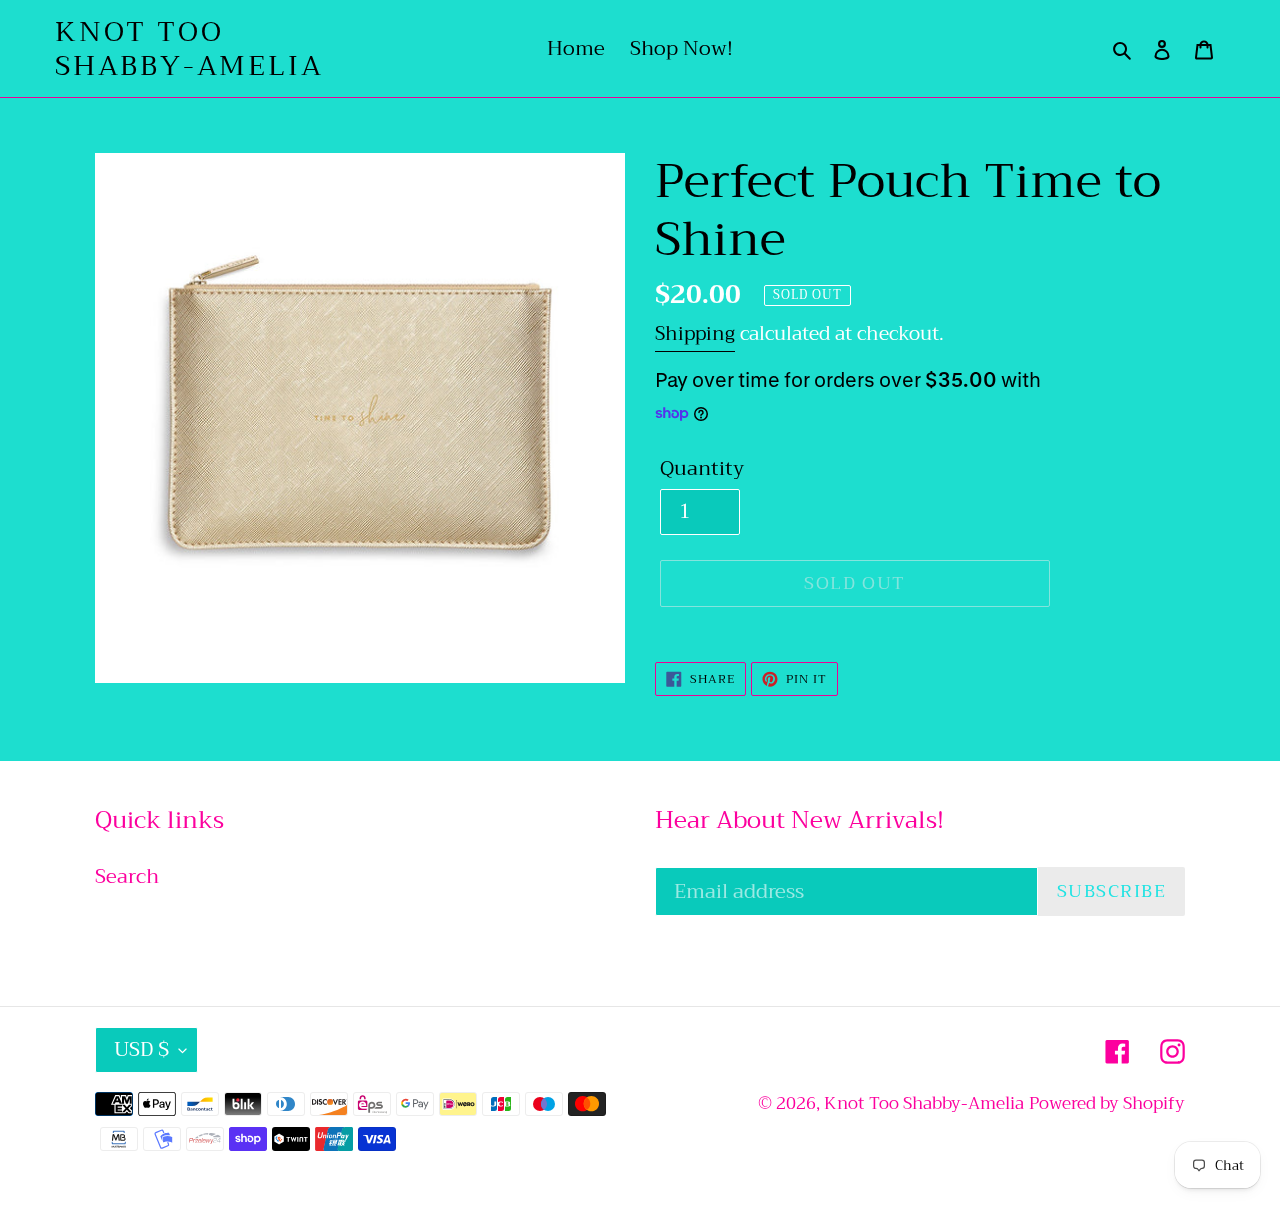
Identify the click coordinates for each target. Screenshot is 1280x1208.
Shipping (695, 333)
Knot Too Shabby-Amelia (189, 48)
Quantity (702, 469)
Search (127, 876)
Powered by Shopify (1107, 1103)
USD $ (141, 1049)
